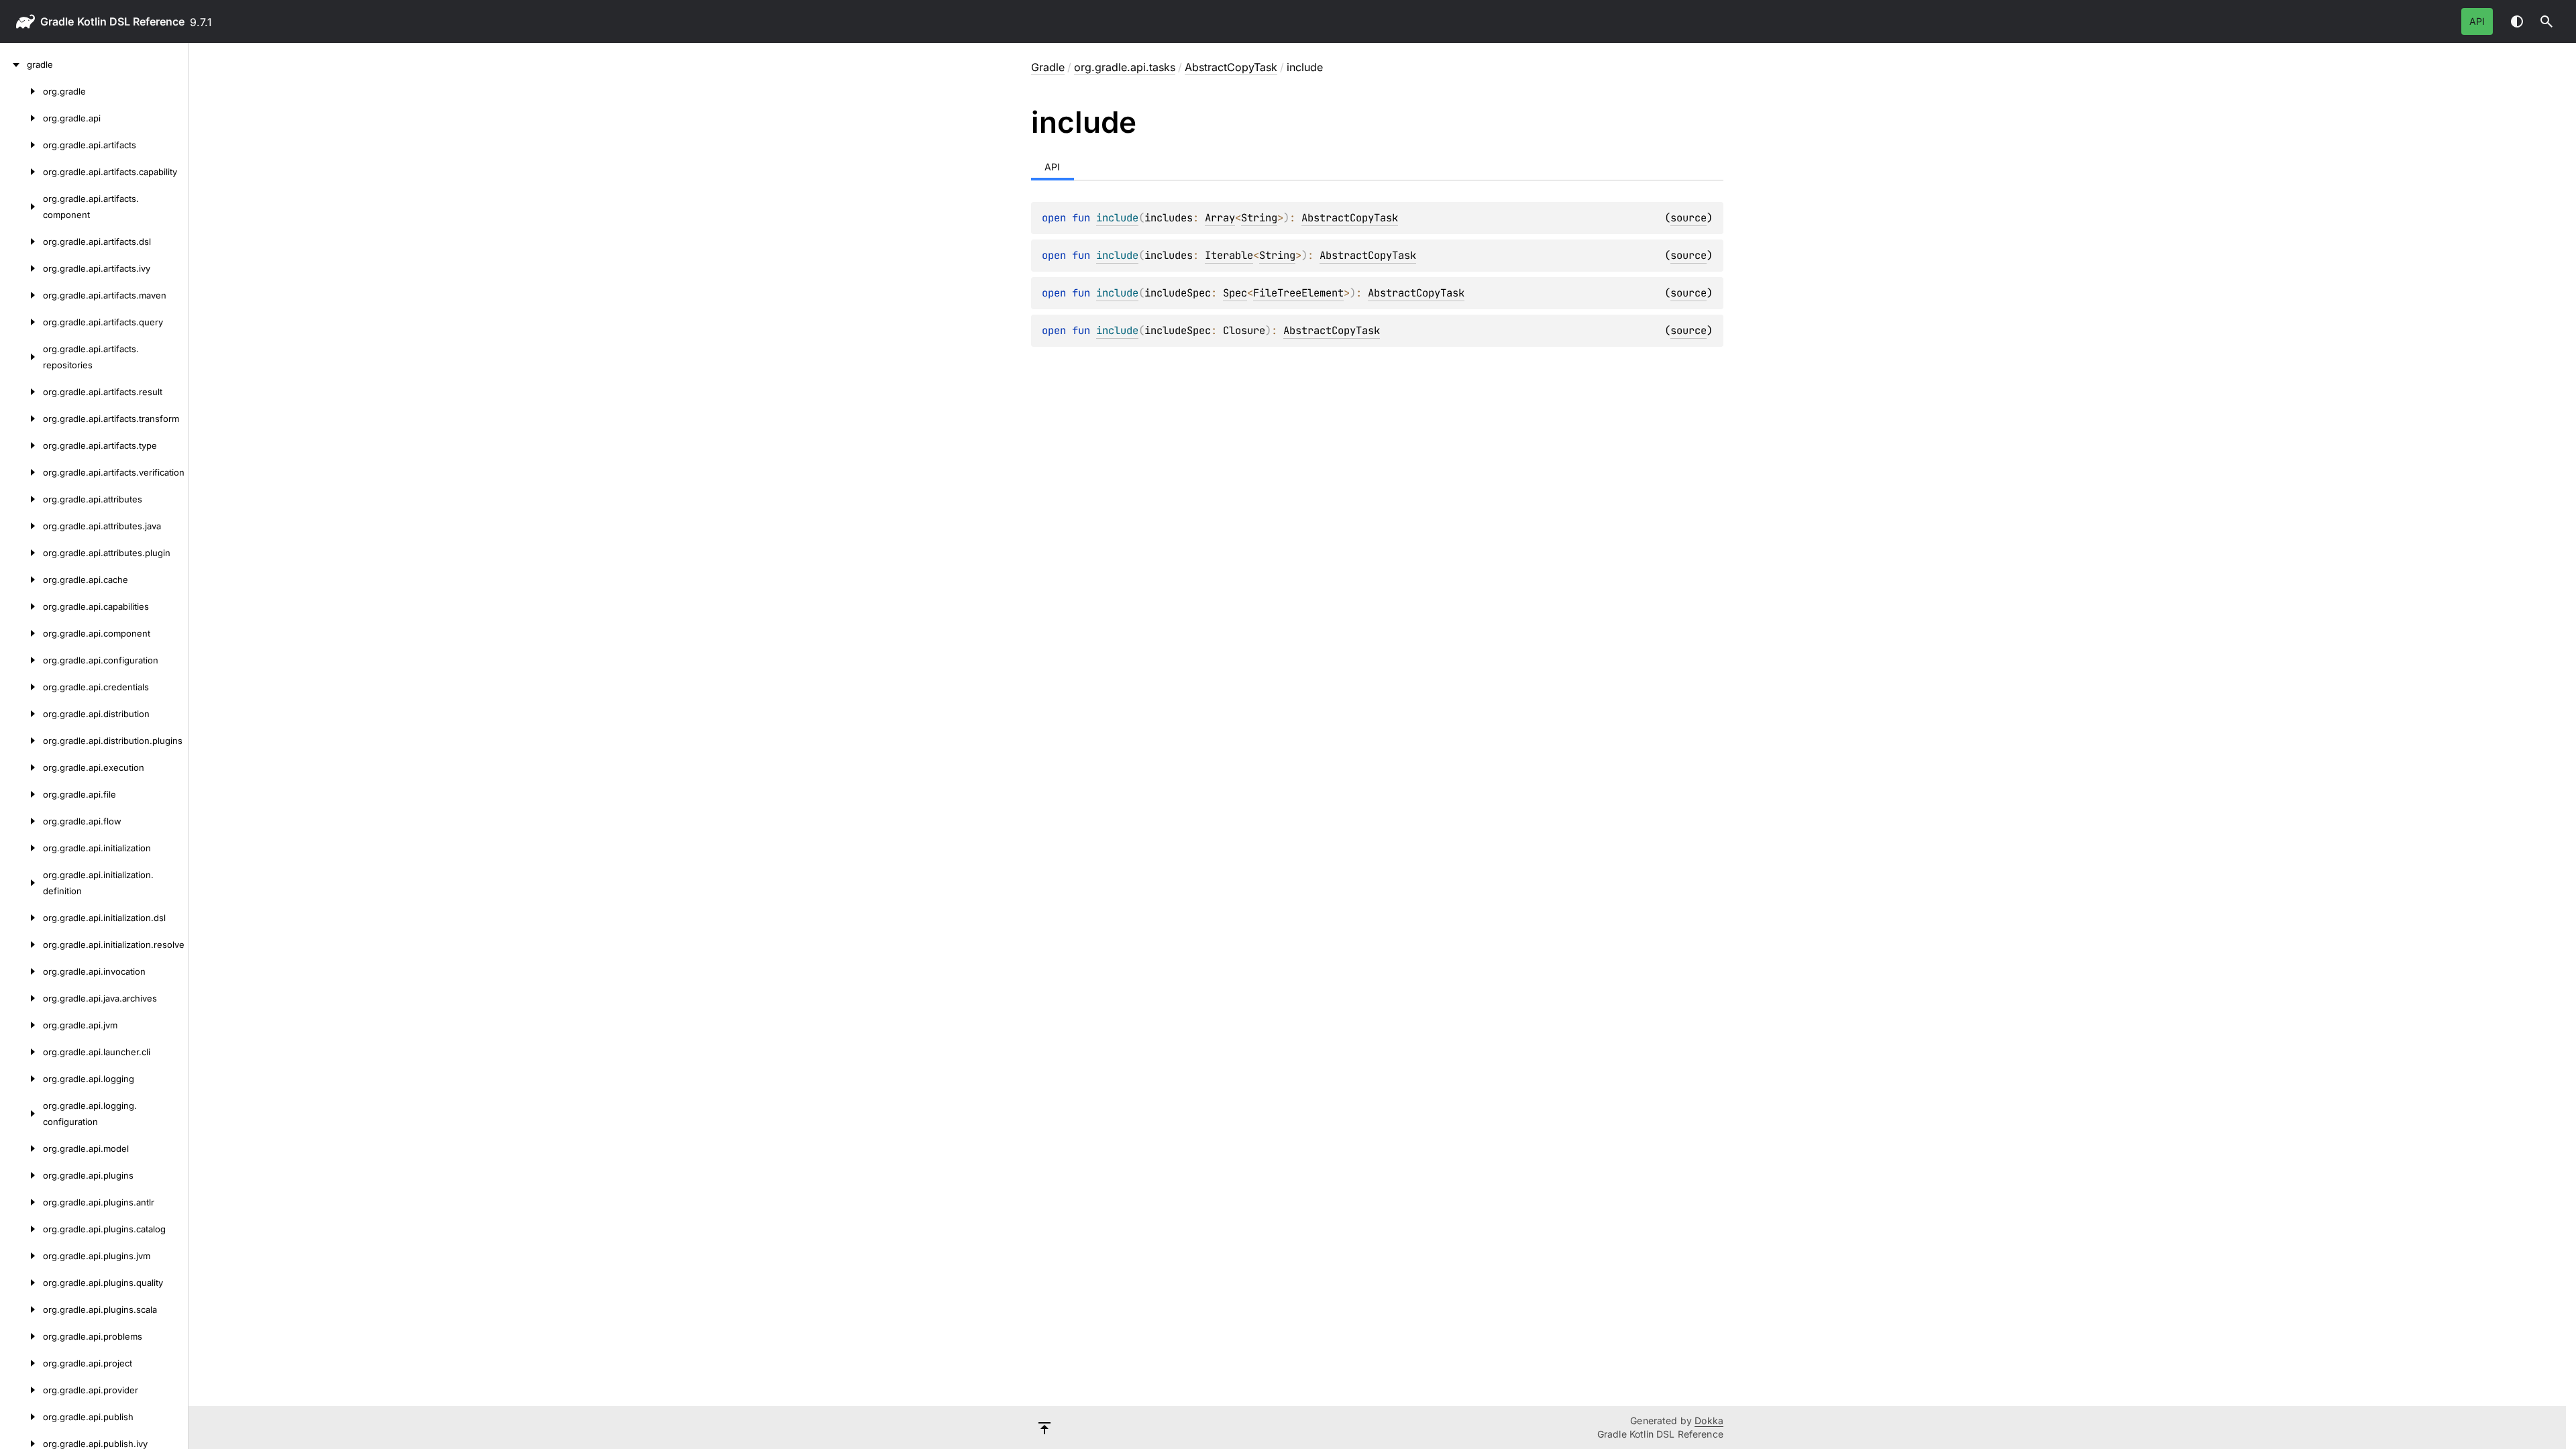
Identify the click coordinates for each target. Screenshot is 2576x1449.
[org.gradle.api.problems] (21, 1336)
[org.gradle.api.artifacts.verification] (21, 472)
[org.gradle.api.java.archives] (21, 998)
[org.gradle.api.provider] (21, 1390)
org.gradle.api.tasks (1125, 67)
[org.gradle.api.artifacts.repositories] (21, 357)
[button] (2546, 21)
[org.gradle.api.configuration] (21, 660)
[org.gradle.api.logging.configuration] (21, 1114)
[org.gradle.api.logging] (21, 1079)
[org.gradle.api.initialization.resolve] (21, 945)
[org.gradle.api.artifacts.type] (21, 445)
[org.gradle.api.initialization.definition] (21, 883)
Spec (1235, 293)
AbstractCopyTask (1231, 67)
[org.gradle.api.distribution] (21, 714)
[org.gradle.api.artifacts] (21, 145)
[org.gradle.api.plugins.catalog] (21, 1229)
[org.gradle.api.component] (21, 633)
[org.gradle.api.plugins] (21, 1175)
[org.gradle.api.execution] (21, 767)
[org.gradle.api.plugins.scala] (21, 1309)
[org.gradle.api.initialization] (21, 848)
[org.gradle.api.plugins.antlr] (21, 1202)
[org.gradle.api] (21, 118)
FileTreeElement (1298, 293)
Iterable (1229, 255)
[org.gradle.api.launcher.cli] (21, 1052)
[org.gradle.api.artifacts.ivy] (21, 268)
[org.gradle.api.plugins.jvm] (21, 1256)
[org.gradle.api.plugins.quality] (21, 1283)
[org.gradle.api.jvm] (21, 1025)
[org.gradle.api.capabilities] (21, 606)
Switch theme (2517, 21)
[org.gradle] (21, 91)
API (2477, 21)
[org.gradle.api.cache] (21, 580)
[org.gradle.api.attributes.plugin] (21, 553)
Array (1220, 218)
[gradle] (13, 64)
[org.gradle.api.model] (21, 1148)
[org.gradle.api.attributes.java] (21, 526)
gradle (57, 21)
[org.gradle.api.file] (21, 794)
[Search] (2546, 21)
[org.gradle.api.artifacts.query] (21, 322)
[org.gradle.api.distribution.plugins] (21, 741)
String (1259, 218)
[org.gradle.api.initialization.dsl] (21, 918)
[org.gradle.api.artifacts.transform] (21, 419)
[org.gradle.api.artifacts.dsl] (21, 241)
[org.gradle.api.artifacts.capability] (21, 172)
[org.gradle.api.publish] (21, 1417)
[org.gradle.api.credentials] (21, 687)
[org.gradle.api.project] (21, 1363)
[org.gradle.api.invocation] (21, 971)
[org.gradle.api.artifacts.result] (21, 392)
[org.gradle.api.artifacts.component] (21, 207)
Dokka (1709, 1420)
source (1688, 218)
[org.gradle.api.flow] (21, 821)
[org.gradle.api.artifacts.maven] (21, 295)
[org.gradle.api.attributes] (21, 499)
